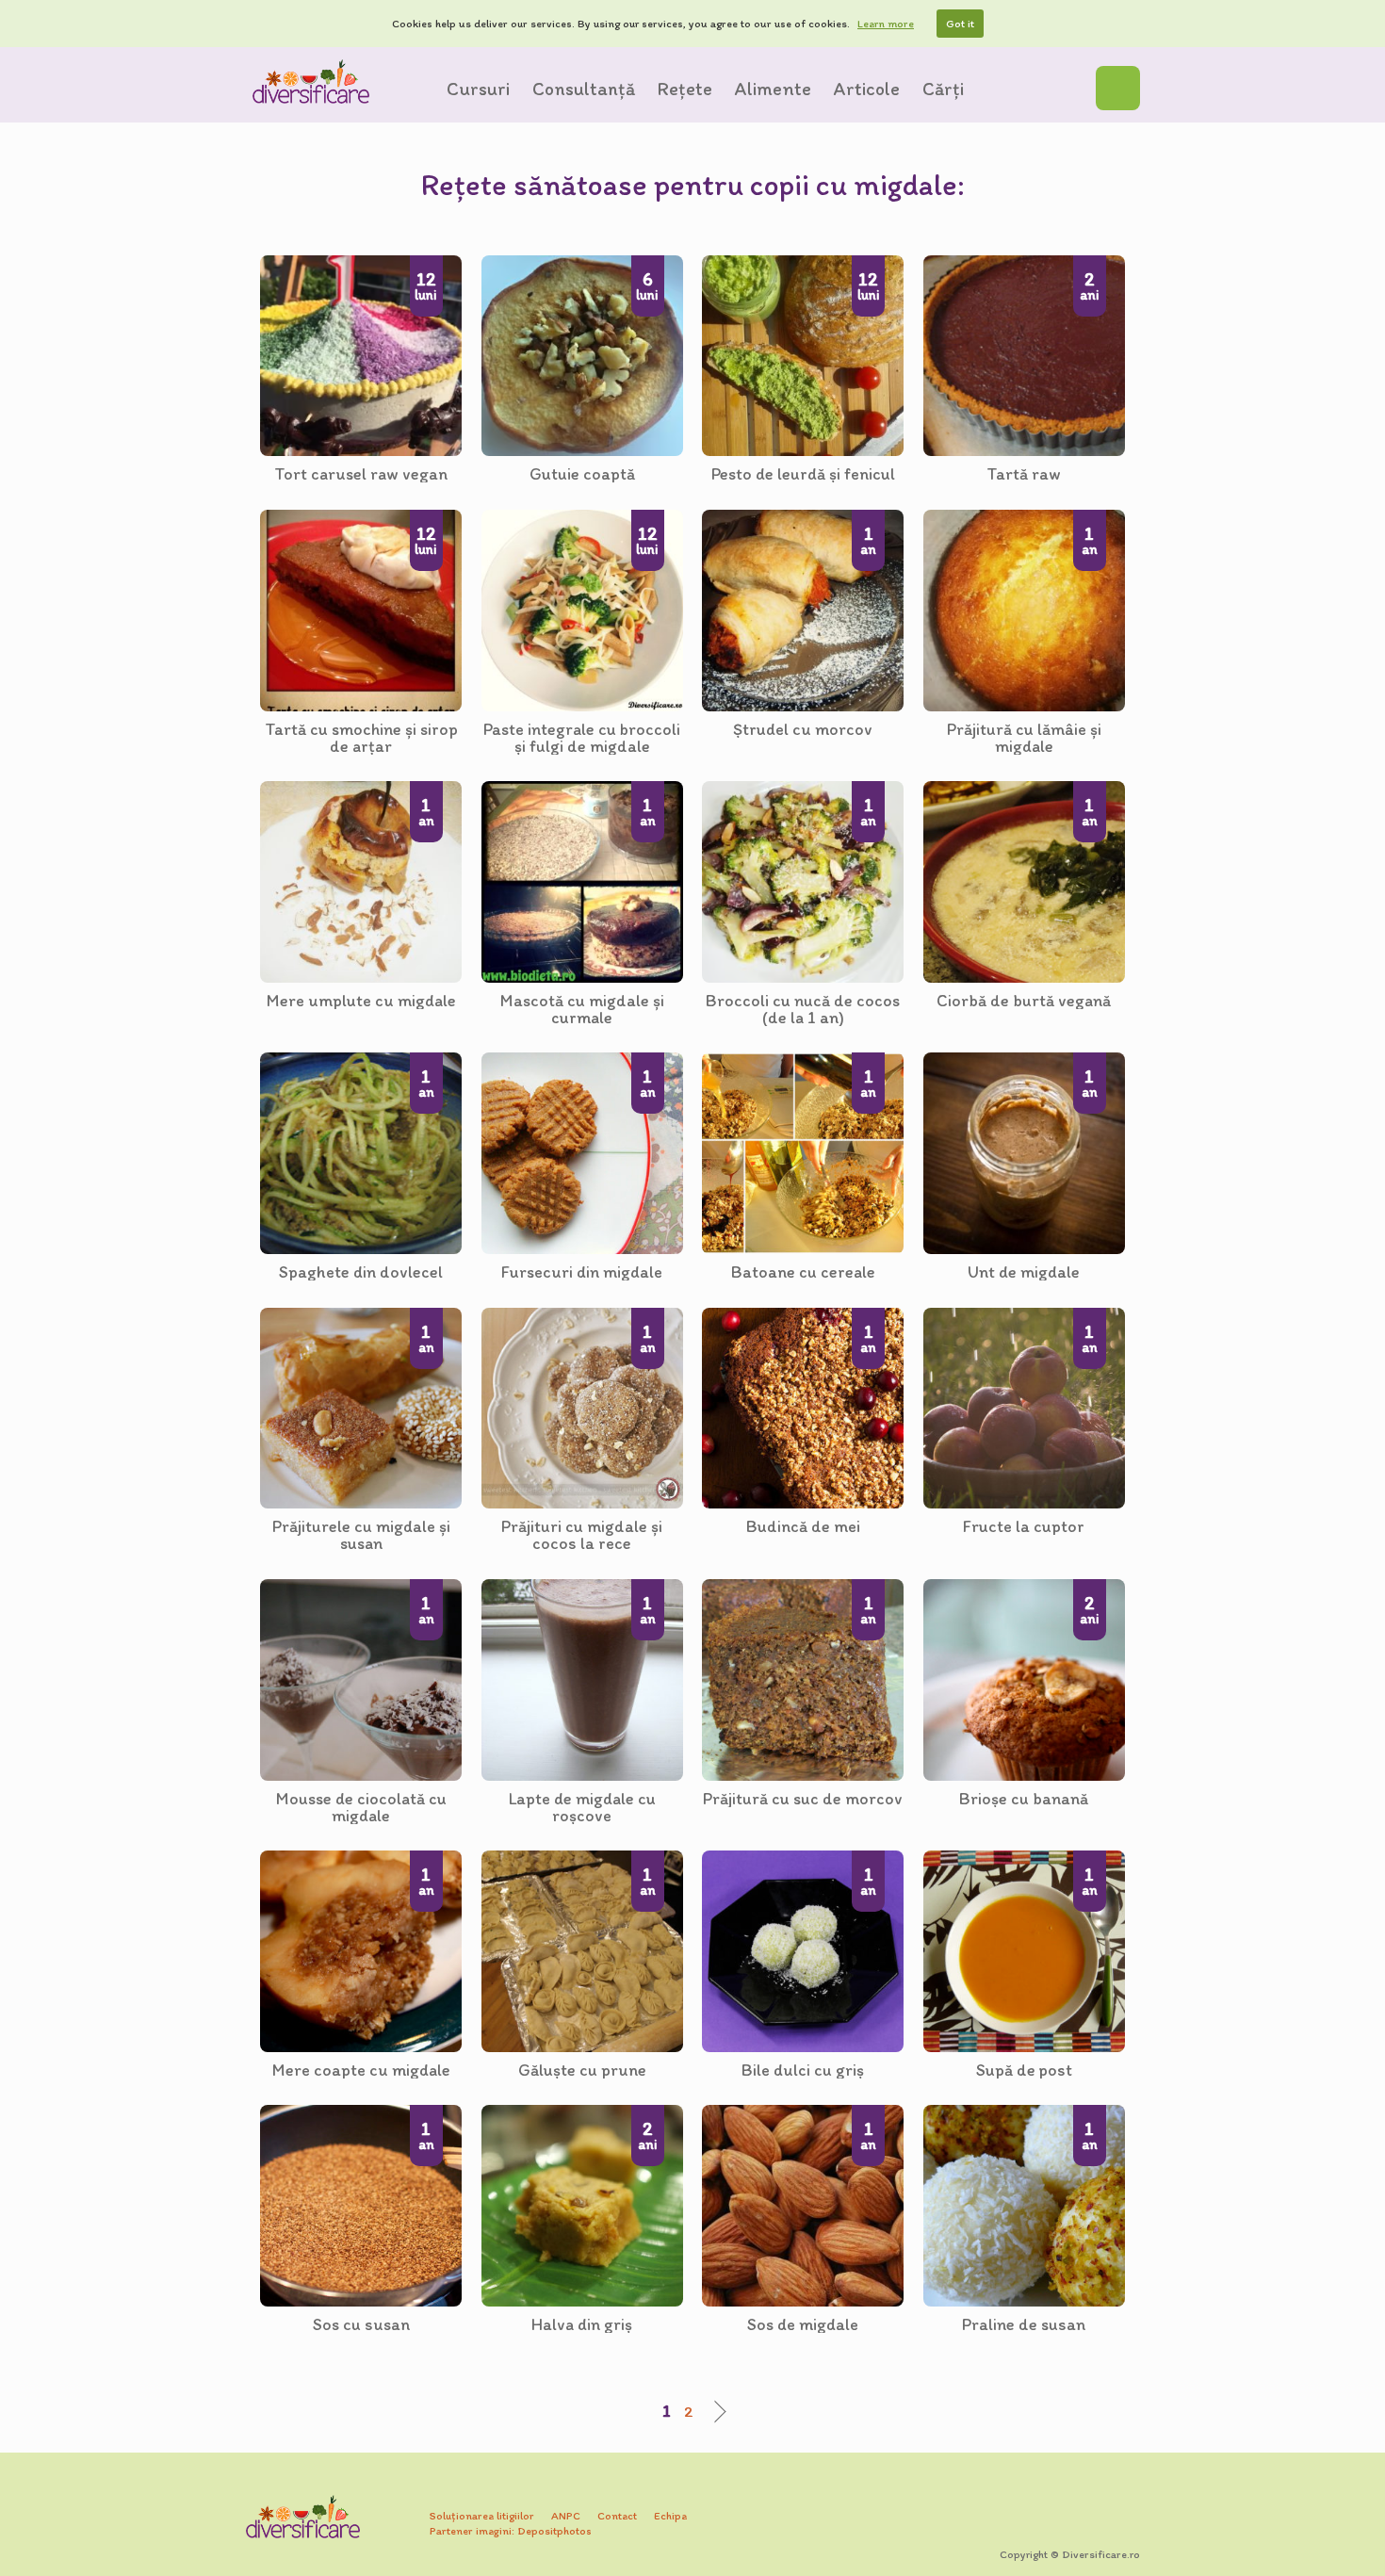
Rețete (685, 89)
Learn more (886, 24)
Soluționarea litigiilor (482, 2516)
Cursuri (478, 89)
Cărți (943, 89)
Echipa (670, 2516)
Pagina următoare (715, 2412)
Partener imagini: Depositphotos (511, 2531)
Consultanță (584, 89)
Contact (617, 2516)
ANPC (566, 2516)
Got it (960, 24)
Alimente (773, 89)
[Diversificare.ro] (311, 82)
